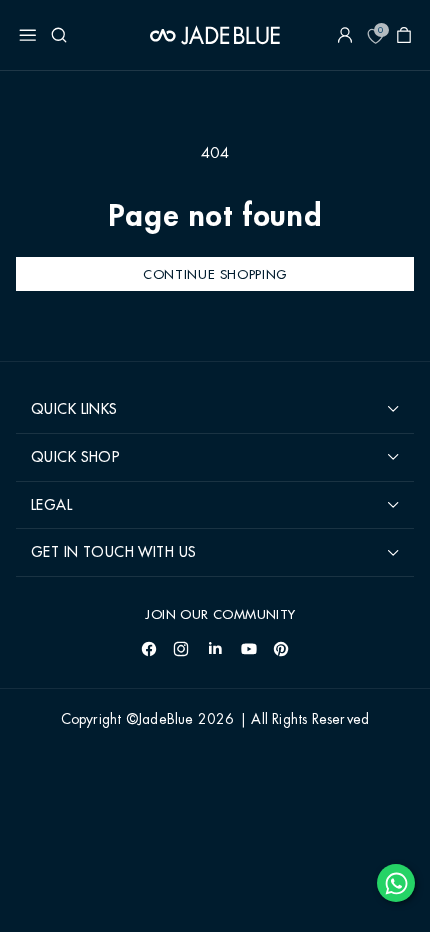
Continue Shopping (215, 274)
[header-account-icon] (345, 35)
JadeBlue (166, 720)
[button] (28, 35)
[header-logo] (215, 35)
